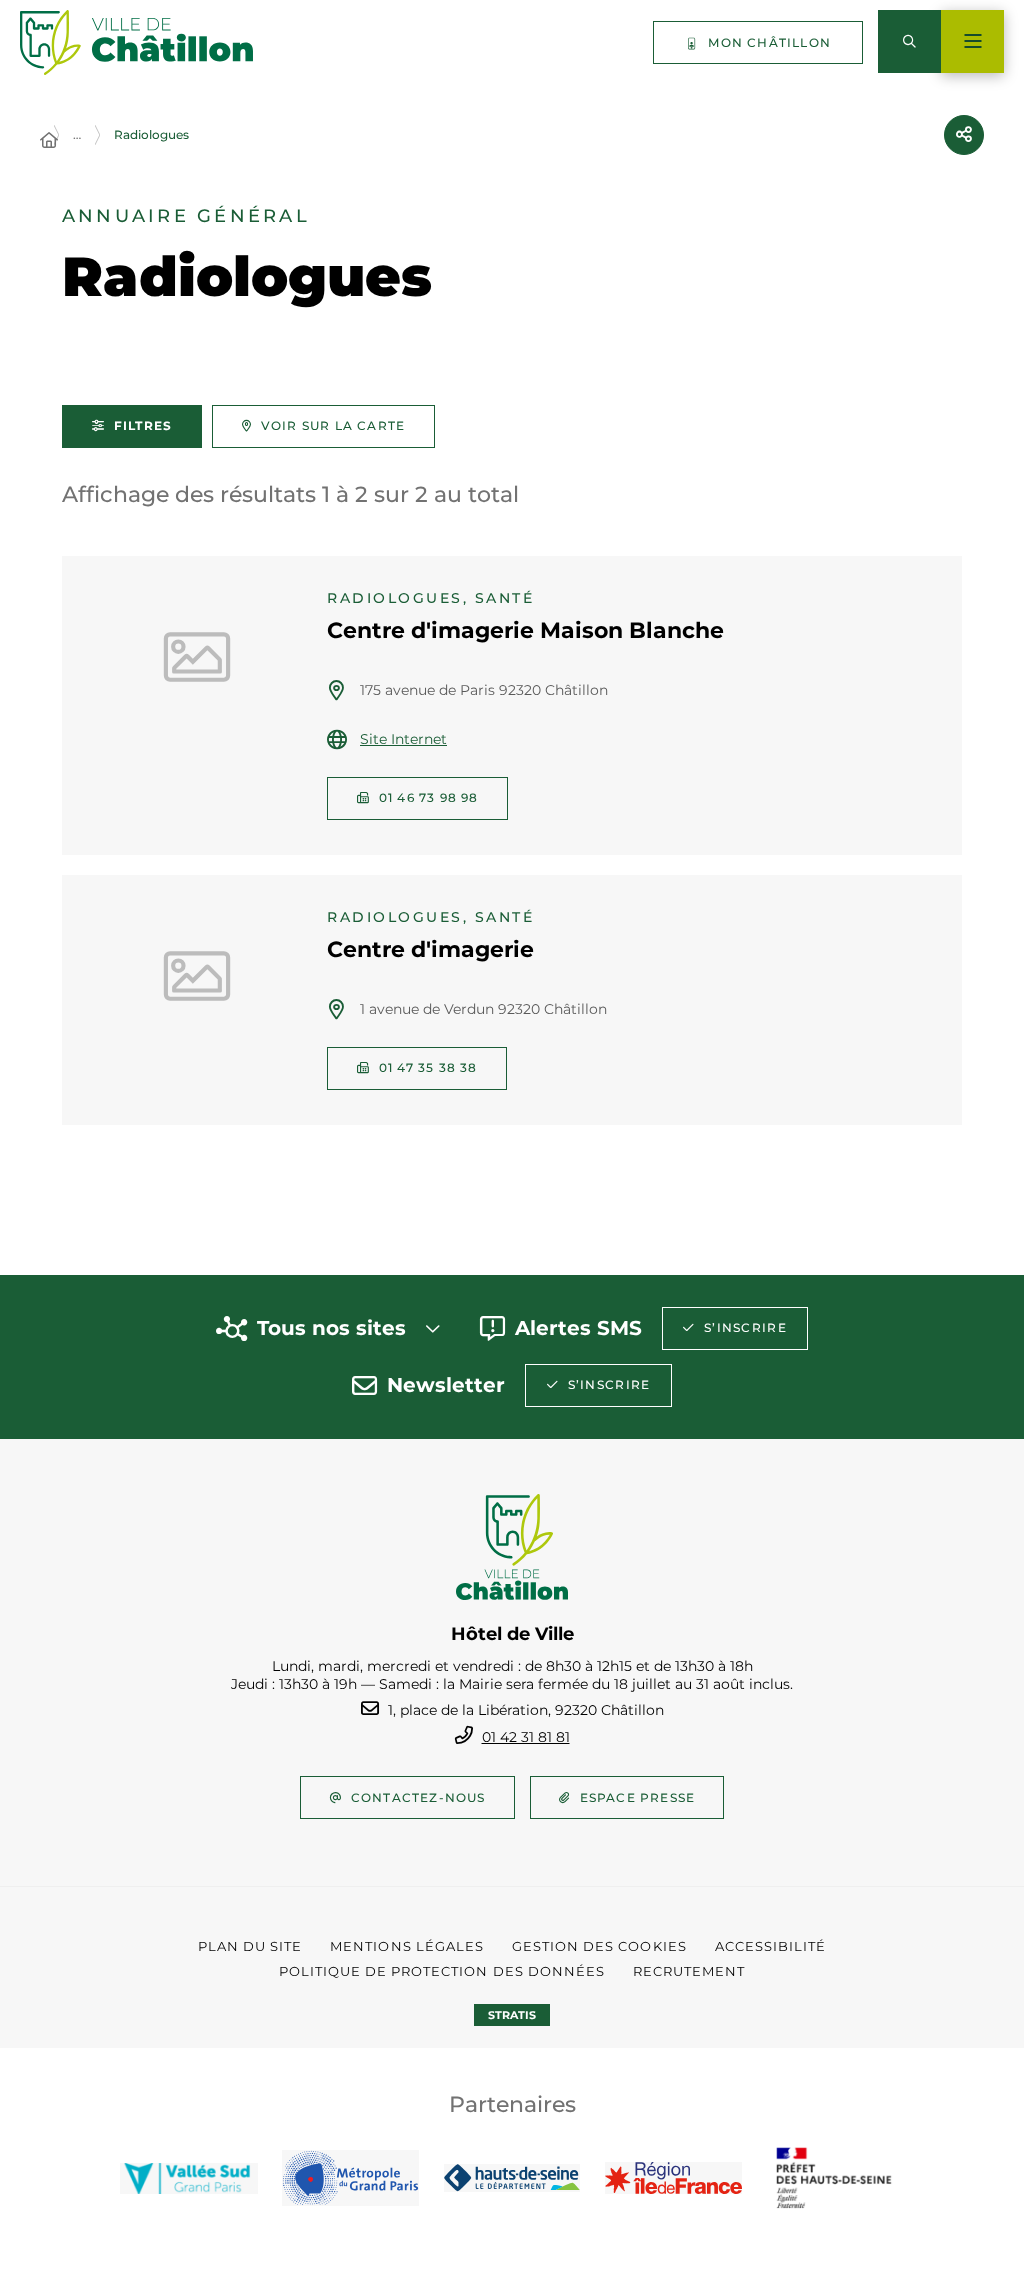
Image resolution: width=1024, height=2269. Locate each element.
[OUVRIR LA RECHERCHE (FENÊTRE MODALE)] (909, 41)
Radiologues (151, 134)
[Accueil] (49, 141)
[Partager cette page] (964, 135)
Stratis (512, 2015)
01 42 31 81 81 (526, 1737)
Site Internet (403, 739)
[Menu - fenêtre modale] (972, 41)
